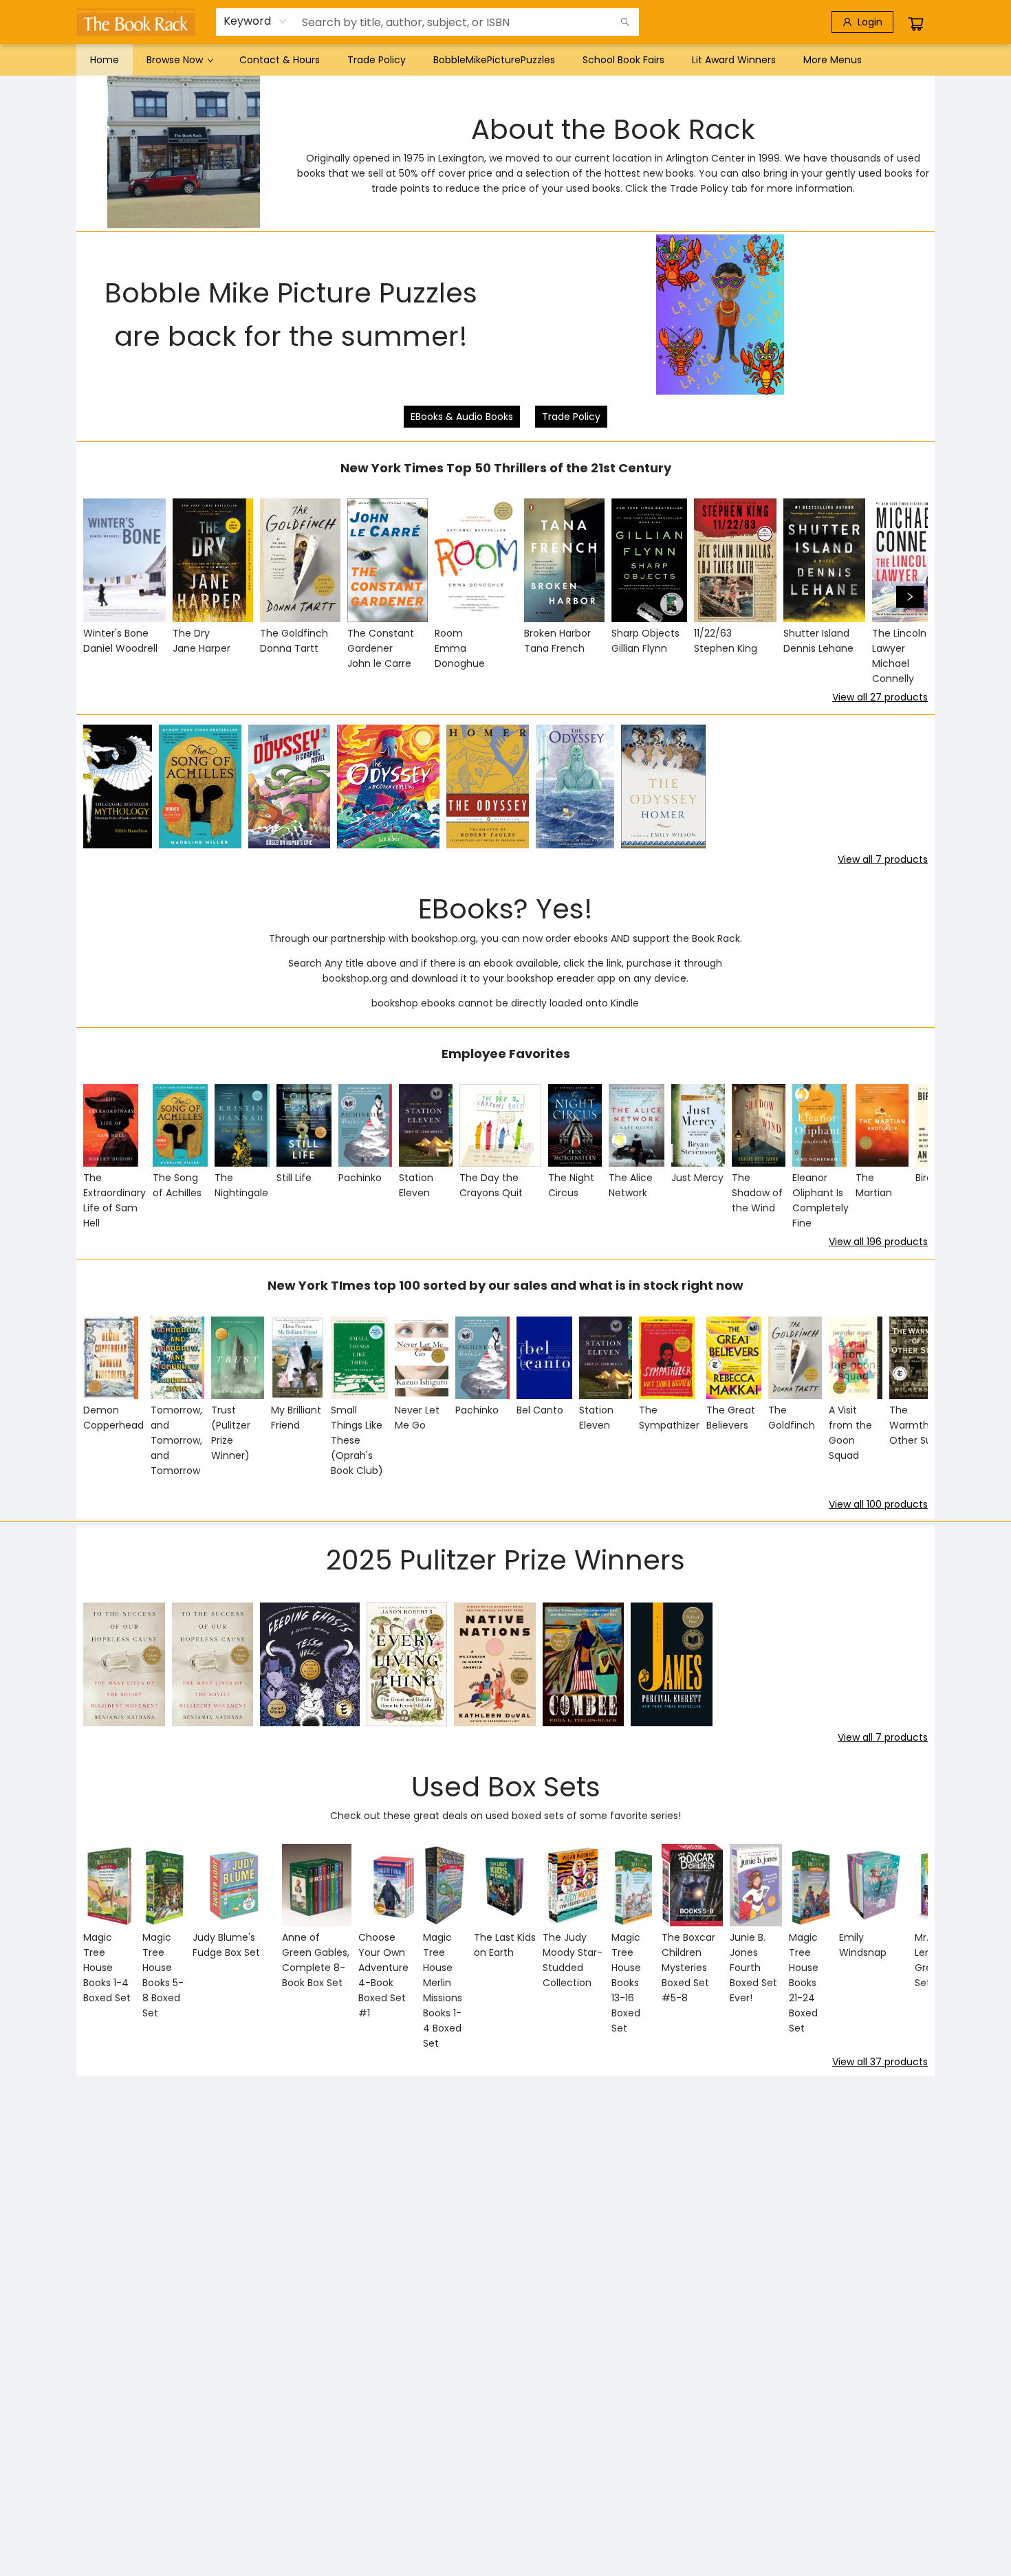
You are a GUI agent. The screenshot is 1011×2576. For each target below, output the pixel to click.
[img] (720, 315)
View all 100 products (878, 1504)
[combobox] (256, 21)
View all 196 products (878, 1242)
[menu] (505, 60)
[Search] (625, 22)
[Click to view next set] (101, 597)
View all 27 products (880, 697)
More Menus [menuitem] (833, 60)
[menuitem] (105, 60)
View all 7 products (883, 859)
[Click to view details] (124, 560)
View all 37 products (880, 2062)
